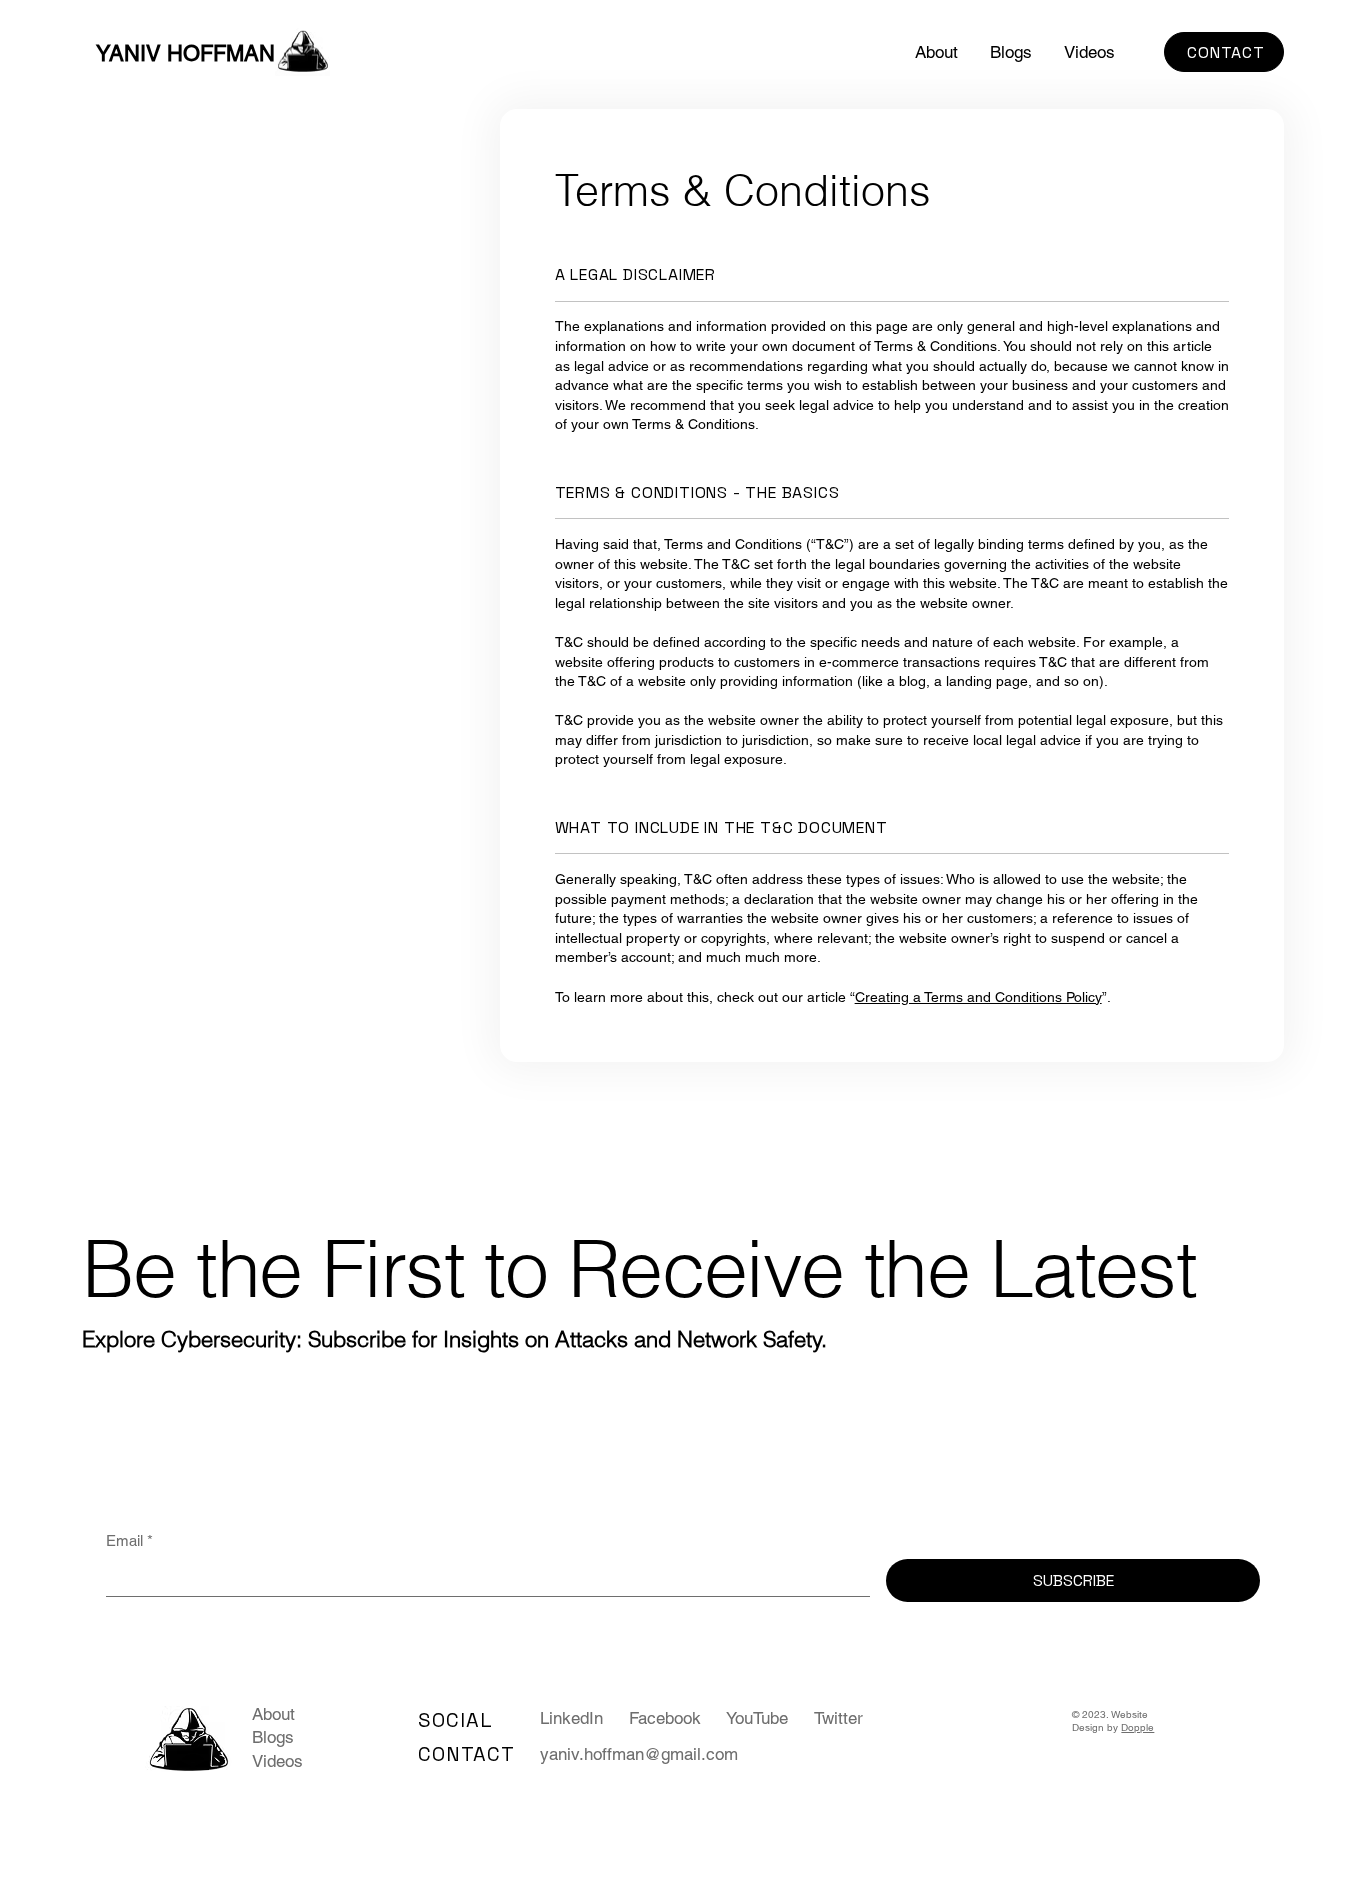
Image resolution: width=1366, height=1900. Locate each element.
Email (129, 1540)
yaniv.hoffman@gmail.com (639, 1754)
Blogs (273, 1737)
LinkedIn (571, 1718)
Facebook (665, 1718)
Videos (277, 1761)
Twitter (838, 1718)
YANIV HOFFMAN (185, 53)
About (273, 1714)
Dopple (1137, 1727)
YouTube (757, 1718)
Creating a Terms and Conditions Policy (978, 997)
